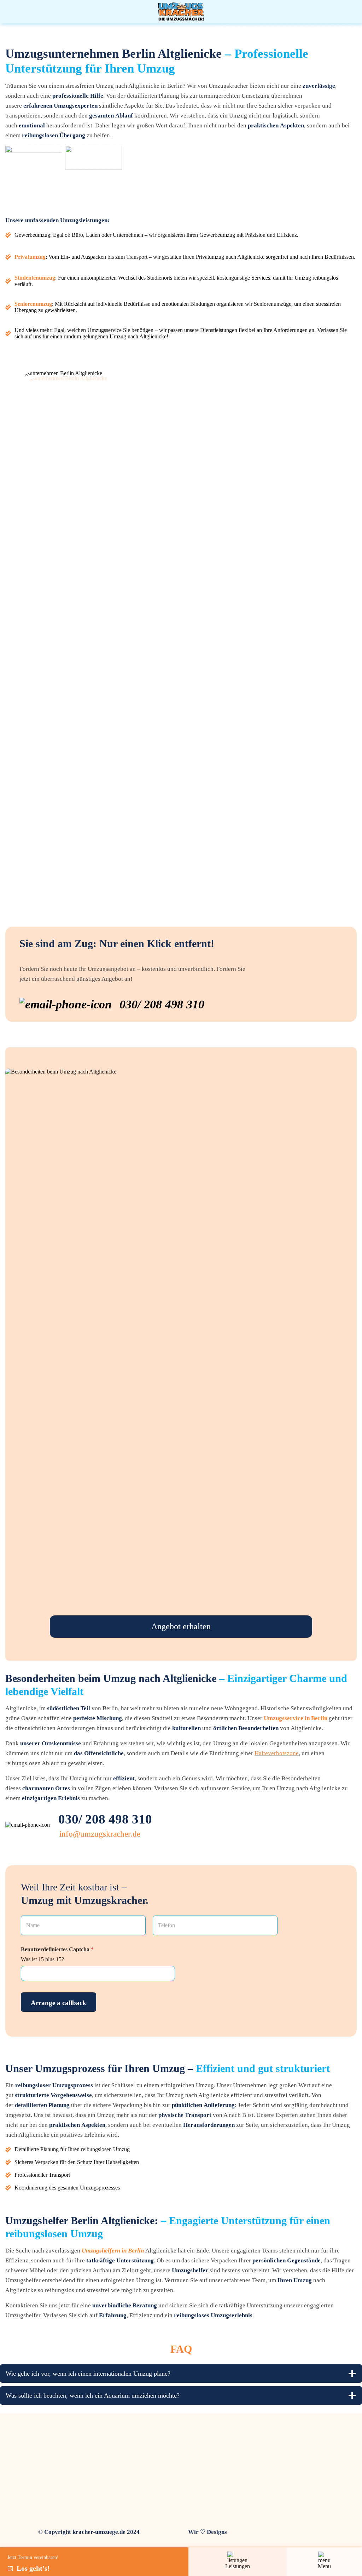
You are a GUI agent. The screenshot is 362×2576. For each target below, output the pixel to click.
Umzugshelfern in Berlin (113, 2251)
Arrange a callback (59, 2003)
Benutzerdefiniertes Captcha (57, 1949)
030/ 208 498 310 (105, 1819)
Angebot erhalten (181, 1626)
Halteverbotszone (277, 1753)
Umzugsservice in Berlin (296, 1718)
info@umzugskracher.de (100, 1834)
